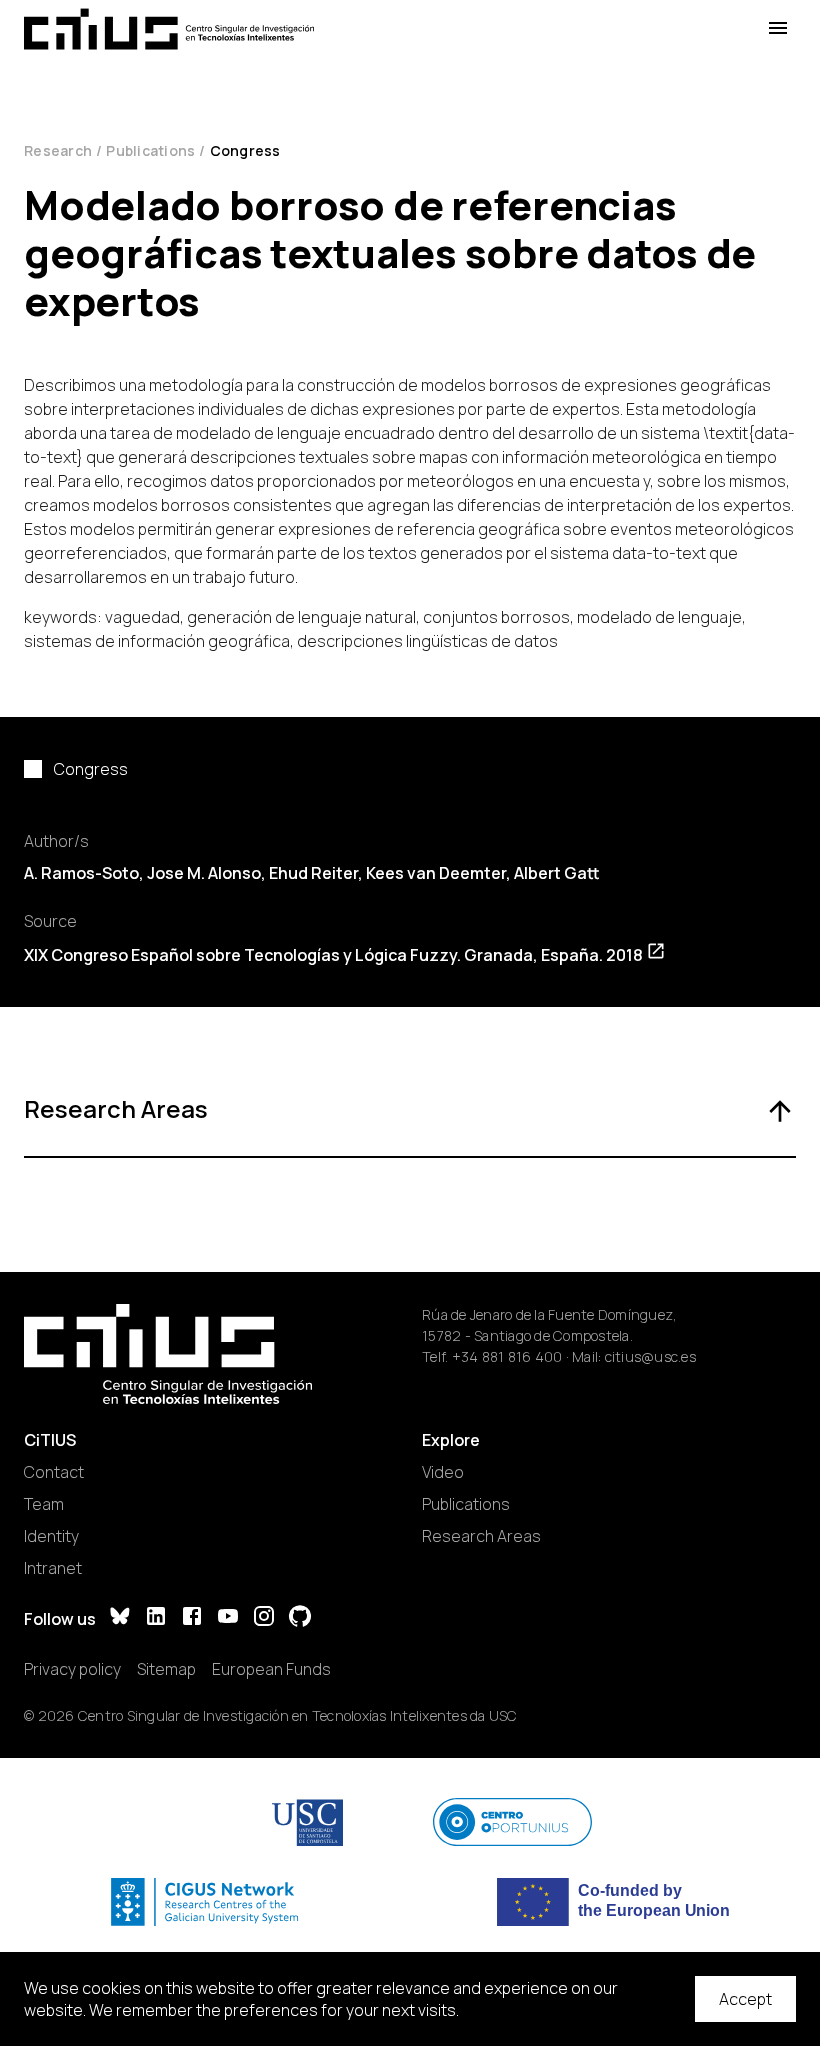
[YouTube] (228, 1618)
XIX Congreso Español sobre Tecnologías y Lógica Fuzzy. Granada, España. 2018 (333, 955)
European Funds (271, 1669)
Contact (54, 1472)
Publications (150, 150)
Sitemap (166, 1669)
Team (44, 1504)
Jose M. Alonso (204, 873)
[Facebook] (192, 1618)
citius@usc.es (650, 1356)
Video (443, 1472)
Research (58, 150)
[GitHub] (300, 1618)
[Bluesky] (120, 1618)
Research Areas (481, 1536)
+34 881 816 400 (507, 1356)
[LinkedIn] (156, 1618)
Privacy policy (72, 1669)
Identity (51, 1536)
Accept (745, 1999)
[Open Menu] (778, 28)
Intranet (53, 1568)
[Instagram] (264, 1618)
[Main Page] (169, 29)
